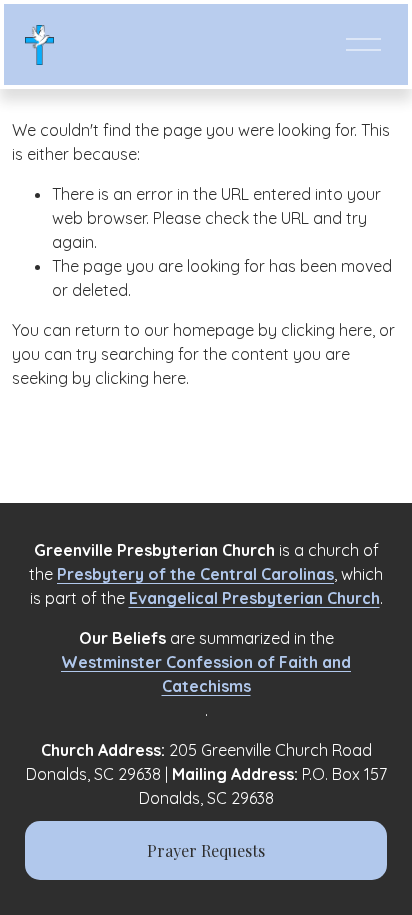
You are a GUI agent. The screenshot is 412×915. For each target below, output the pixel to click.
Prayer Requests (206, 850)
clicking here (326, 330)
